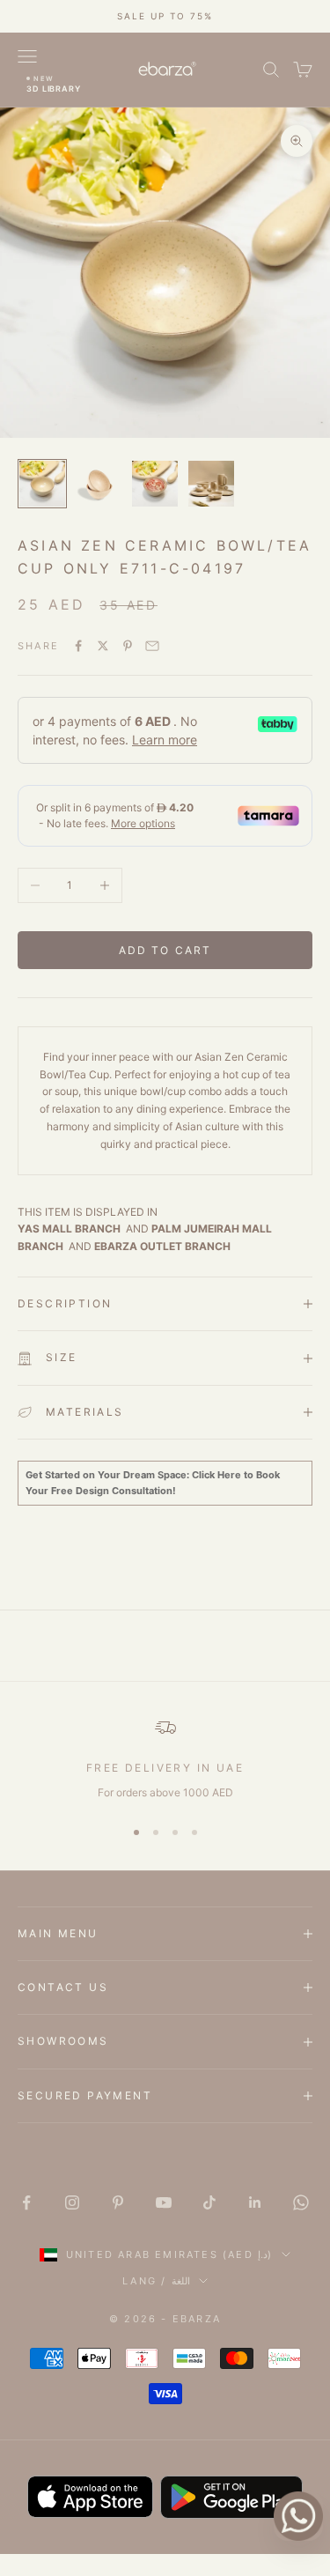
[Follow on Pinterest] (118, 2202)
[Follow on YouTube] (164, 2202)
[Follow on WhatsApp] (301, 2202)
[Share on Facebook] (78, 646)
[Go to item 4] (211, 484)
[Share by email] (152, 646)
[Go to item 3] (155, 484)
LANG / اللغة (156, 2281)
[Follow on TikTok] (209, 2202)
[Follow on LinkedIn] (255, 2202)
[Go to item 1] (42, 484)
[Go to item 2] (99, 484)
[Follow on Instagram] (72, 2202)
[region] (165, 1759)
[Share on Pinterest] (128, 646)
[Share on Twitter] (103, 646)
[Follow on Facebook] (26, 2202)
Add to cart (165, 950)
